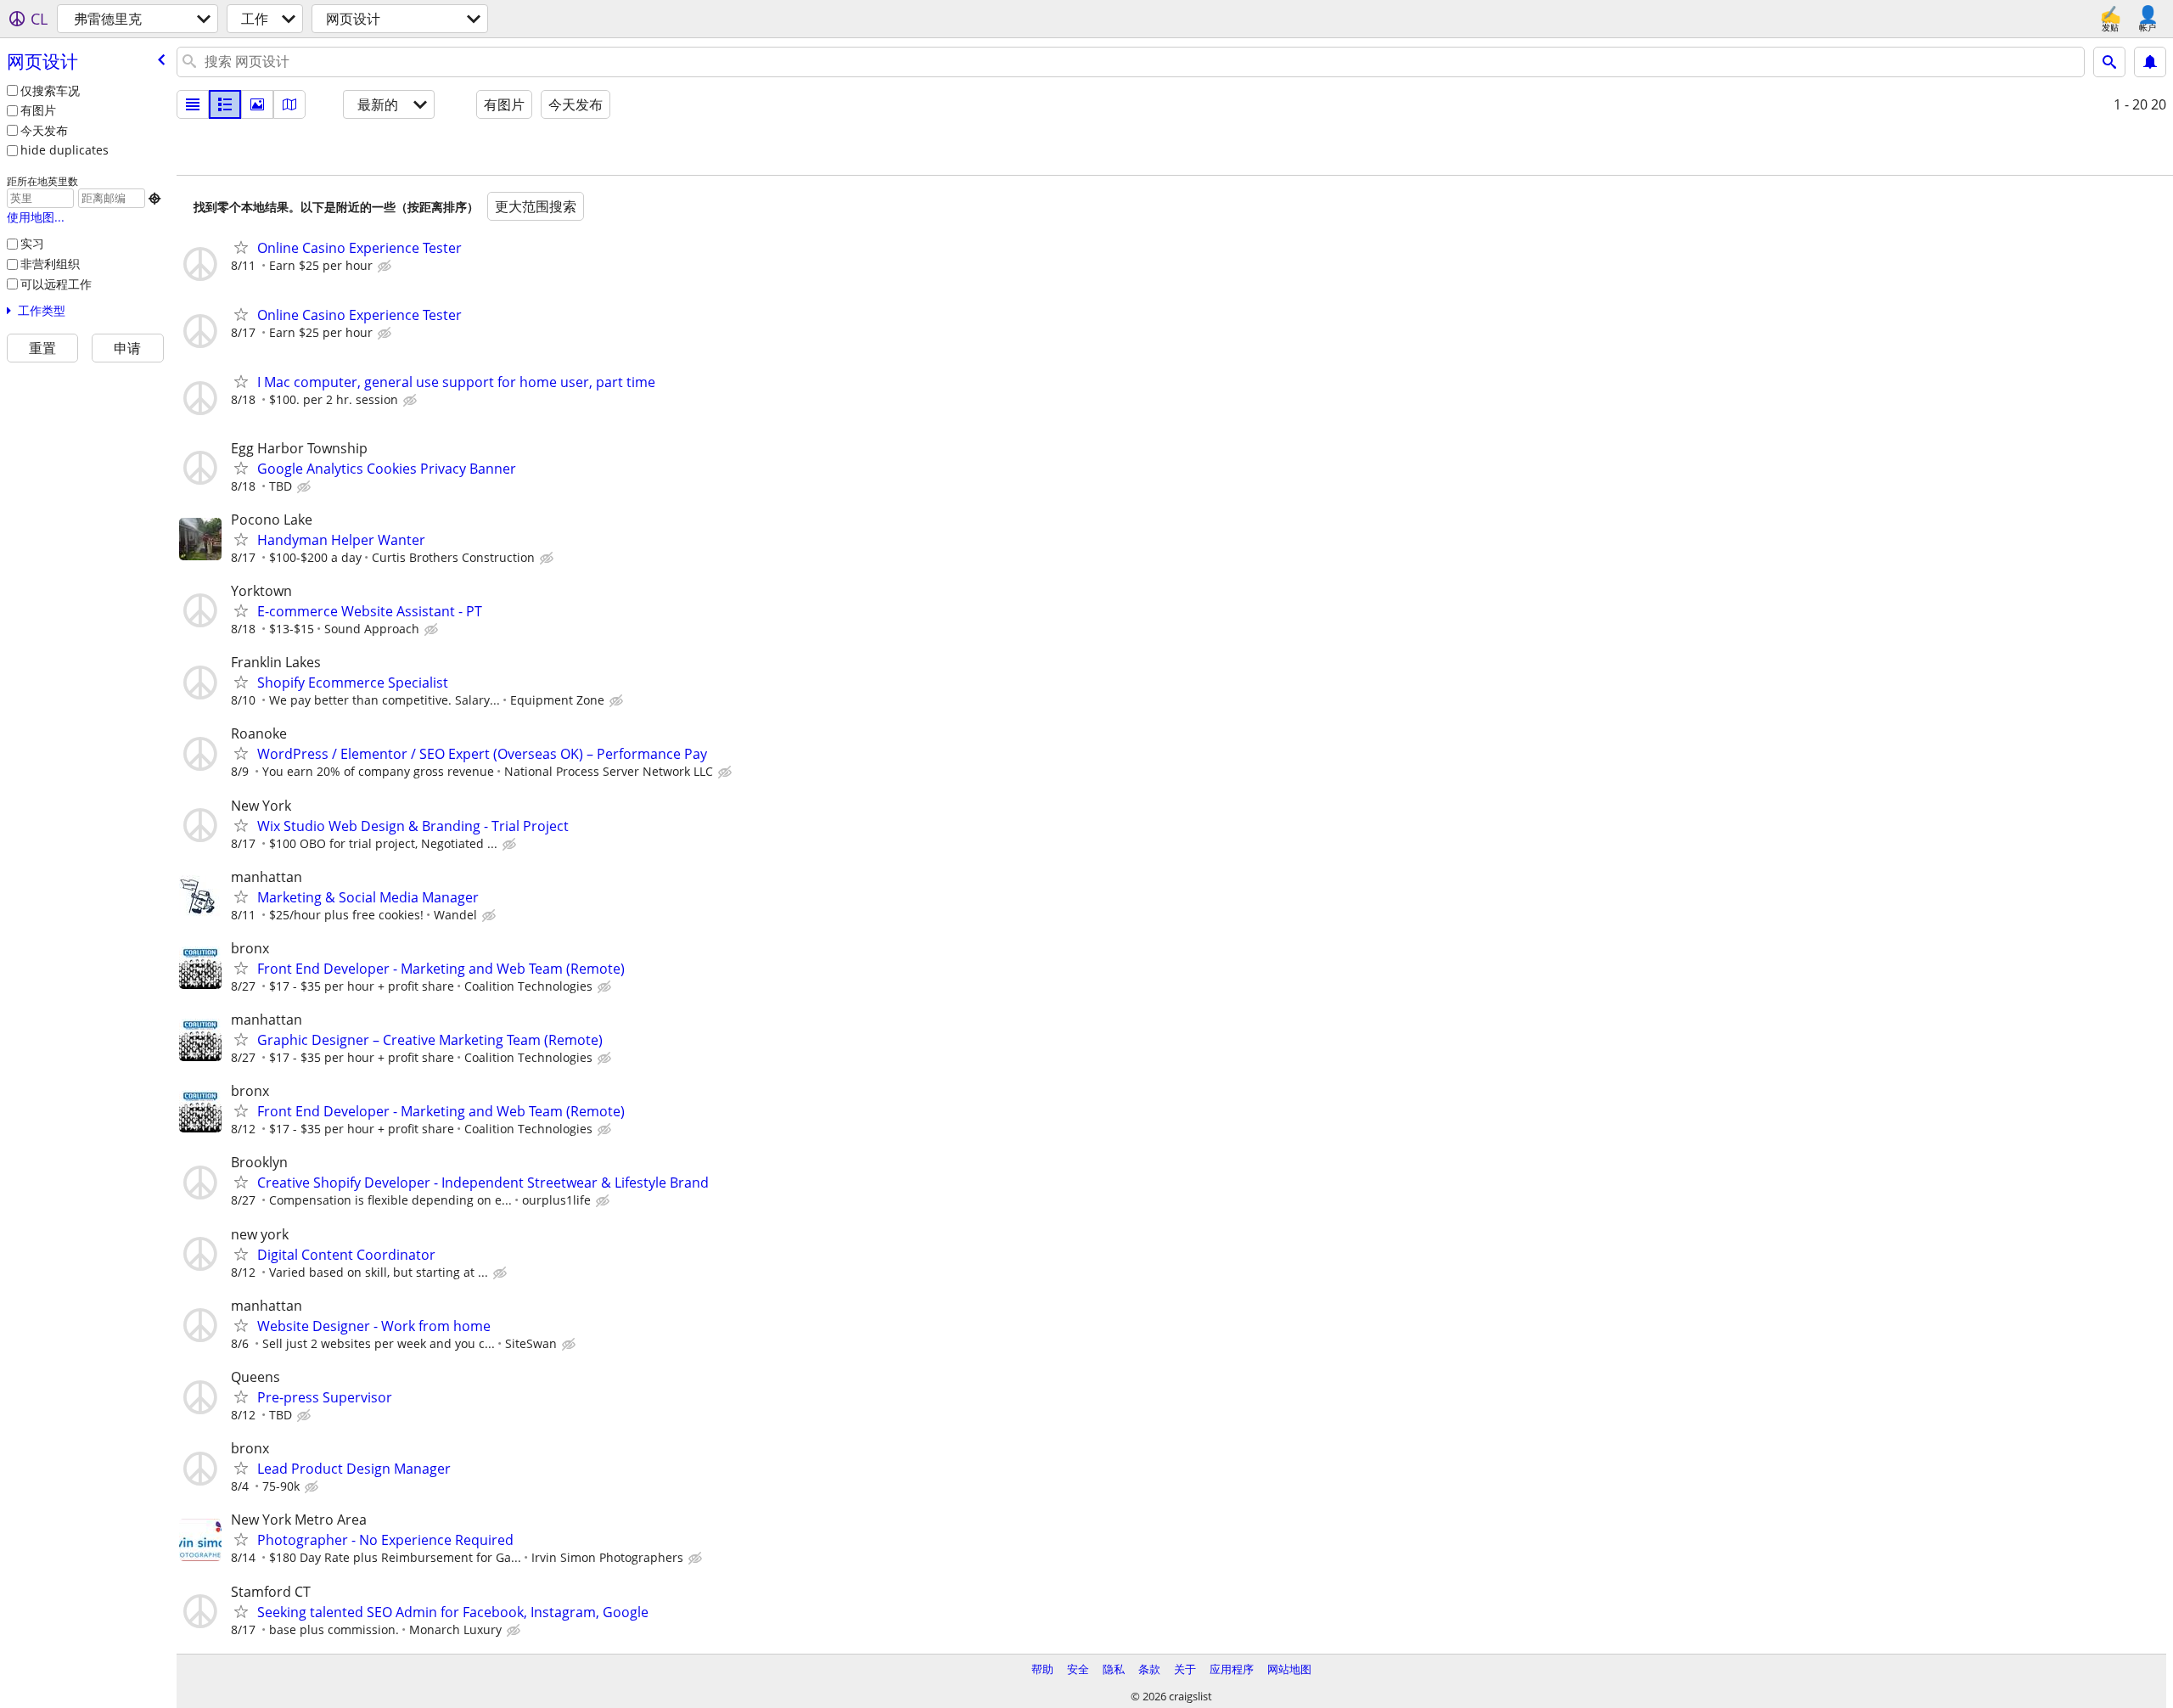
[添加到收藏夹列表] (241, 247)
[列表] (193, 104)
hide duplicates (65, 150)
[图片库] (257, 104)
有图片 (38, 110)
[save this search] (2150, 62)
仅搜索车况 (50, 90)
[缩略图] (225, 104)
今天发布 (44, 130)
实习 (32, 243)
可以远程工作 (56, 284)
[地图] (289, 104)
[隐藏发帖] (386, 267)
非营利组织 (50, 264)
